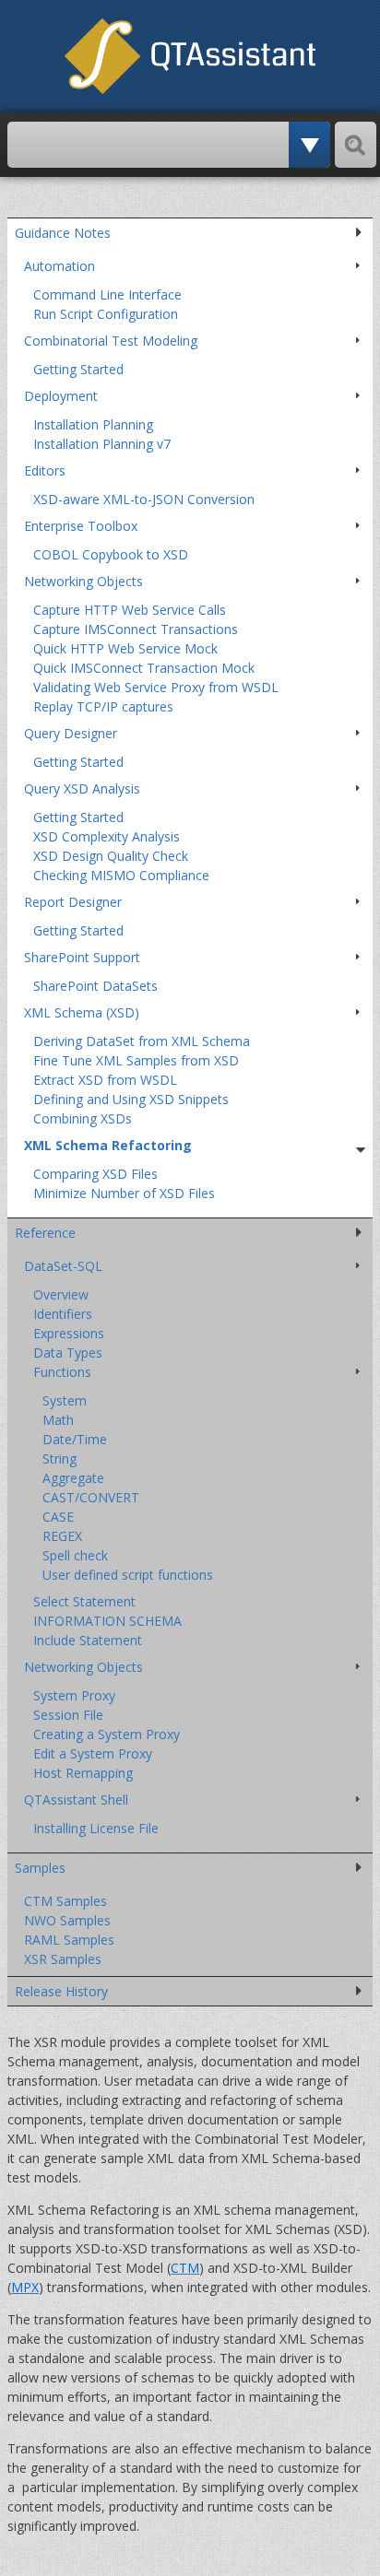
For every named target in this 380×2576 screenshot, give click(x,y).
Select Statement (84, 1601)
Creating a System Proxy (107, 1734)
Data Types (68, 1353)
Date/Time (75, 1439)
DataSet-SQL (63, 1266)
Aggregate (73, 1478)
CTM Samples (65, 1901)
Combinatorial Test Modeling (111, 341)
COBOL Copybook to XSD (111, 554)
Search (356, 145)
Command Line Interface (107, 294)
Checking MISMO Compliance (121, 875)
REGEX (62, 1536)
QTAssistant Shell (76, 1800)
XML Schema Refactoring (108, 1145)
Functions (62, 1372)
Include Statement (88, 1640)
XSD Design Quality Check (111, 856)
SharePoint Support (82, 957)
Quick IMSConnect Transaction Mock (144, 668)
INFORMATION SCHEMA (107, 1621)
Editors (45, 471)
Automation (59, 266)
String (59, 1459)
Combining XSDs (83, 1118)
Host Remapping (83, 1773)
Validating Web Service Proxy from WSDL (156, 687)
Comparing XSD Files (95, 1174)
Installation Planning (93, 424)
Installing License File (96, 1828)
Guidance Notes (63, 233)
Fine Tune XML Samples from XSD (136, 1060)
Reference (45, 1233)
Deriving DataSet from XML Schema (142, 1041)
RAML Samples (69, 1940)
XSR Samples (63, 1959)
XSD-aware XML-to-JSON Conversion (144, 499)
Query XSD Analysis (82, 788)
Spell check (75, 1555)
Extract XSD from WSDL (105, 1080)
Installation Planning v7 (102, 444)
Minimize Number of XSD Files (124, 1193)
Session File (68, 1715)
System (65, 1400)
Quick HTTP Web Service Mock (125, 648)
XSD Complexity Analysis (107, 836)
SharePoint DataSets (95, 986)
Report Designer (73, 902)
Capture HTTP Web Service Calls (130, 610)
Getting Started (78, 369)
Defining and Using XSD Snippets (131, 1099)
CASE (58, 1517)
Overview (61, 1294)
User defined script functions (128, 1575)
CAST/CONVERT (91, 1497)
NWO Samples (67, 1920)
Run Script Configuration (106, 314)
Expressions (69, 1333)
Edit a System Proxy (93, 1753)
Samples (40, 1868)
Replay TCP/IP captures (103, 706)
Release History (61, 1991)
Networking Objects (83, 581)
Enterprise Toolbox (81, 526)
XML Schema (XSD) (82, 1012)
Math (58, 1420)
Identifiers (63, 1314)
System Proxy (74, 1695)
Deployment (61, 396)
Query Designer (71, 733)
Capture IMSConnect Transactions (136, 629)
